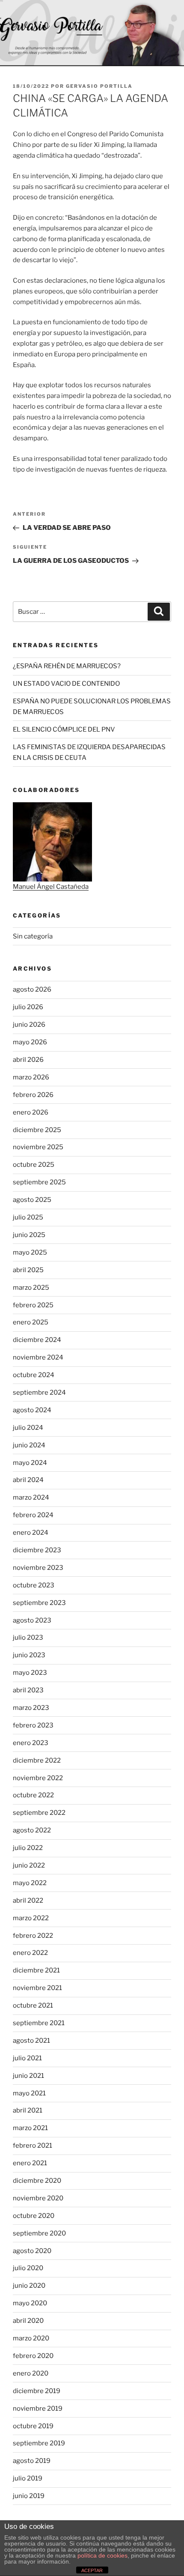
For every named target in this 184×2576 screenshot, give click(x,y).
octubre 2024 (34, 1375)
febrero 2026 (33, 1095)
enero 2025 (31, 1322)
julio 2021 (27, 2058)
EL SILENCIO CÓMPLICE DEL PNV (64, 729)
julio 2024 (28, 1428)
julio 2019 (28, 2478)
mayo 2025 (30, 1252)
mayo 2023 (30, 1673)
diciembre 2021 (36, 1970)
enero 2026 (31, 1112)
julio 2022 (28, 1848)
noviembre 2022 (38, 1778)
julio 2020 (28, 2268)
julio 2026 (28, 1007)
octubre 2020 (34, 2216)
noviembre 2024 (38, 1357)
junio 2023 (29, 1655)
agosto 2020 (32, 2251)
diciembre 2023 (37, 1550)
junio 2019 (29, 2496)
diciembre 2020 (37, 2181)
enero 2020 (31, 2373)
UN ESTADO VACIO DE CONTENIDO (66, 684)
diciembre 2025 (37, 1130)
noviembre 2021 (37, 1988)
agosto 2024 (32, 1410)
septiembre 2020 (39, 2233)
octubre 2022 (33, 1795)
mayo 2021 (29, 2093)
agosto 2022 (32, 1830)
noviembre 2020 (38, 2198)
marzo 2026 (31, 1077)
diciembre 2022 (37, 1760)
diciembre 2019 (37, 2391)
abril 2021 (28, 2110)
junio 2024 (29, 1445)
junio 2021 (28, 2076)
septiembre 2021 (39, 2023)
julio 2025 (28, 1217)
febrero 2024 (33, 1515)
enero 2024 (31, 1533)
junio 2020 (29, 2286)
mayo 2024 (30, 1463)
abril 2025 (28, 1270)
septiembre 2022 (39, 1813)
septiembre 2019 (39, 2443)
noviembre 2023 (38, 1568)
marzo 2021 (30, 2128)
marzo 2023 (31, 1708)
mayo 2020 (30, 2303)
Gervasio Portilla (99, 86)
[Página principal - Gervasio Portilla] (92, 33)
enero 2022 (30, 1953)
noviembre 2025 (38, 1147)
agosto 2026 (32, 989)
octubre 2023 (34, 1585)
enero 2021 (30, 2163)
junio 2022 (29, 1865)
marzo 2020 (31, 2338)
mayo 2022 (30, 1883)
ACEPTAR (92, 2570)
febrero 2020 (33, 2356)
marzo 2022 (31, 1918)
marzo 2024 (31, 1497)
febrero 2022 (33, 1936)
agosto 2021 (31, 2041)
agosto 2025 (32, 1200)
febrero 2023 (33, 1725)
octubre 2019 (33, 2426)
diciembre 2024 (37, 1340)
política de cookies (102, 2555)
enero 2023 (31, 1743)
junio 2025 (29, 1235)
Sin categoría (33, 936)
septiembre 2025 (39, 1182)
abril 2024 (28, 1480)
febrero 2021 (33, 2146)
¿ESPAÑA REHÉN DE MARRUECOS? (67, 666)
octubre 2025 (34, 1165)
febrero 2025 (33, 1305)
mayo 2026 (30, 1042)
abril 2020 (28, 2321)
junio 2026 (29, 1025)
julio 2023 (28, 1638)
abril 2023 (28, 1690)
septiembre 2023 (39, 1603)
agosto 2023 (32, 1620)
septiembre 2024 (39, 1393)
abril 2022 (28, 1901)
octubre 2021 (33, 2005)
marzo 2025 (31, 1288)
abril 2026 (28, 1060)
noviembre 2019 (38, 2409)
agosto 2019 (32, 2461)
